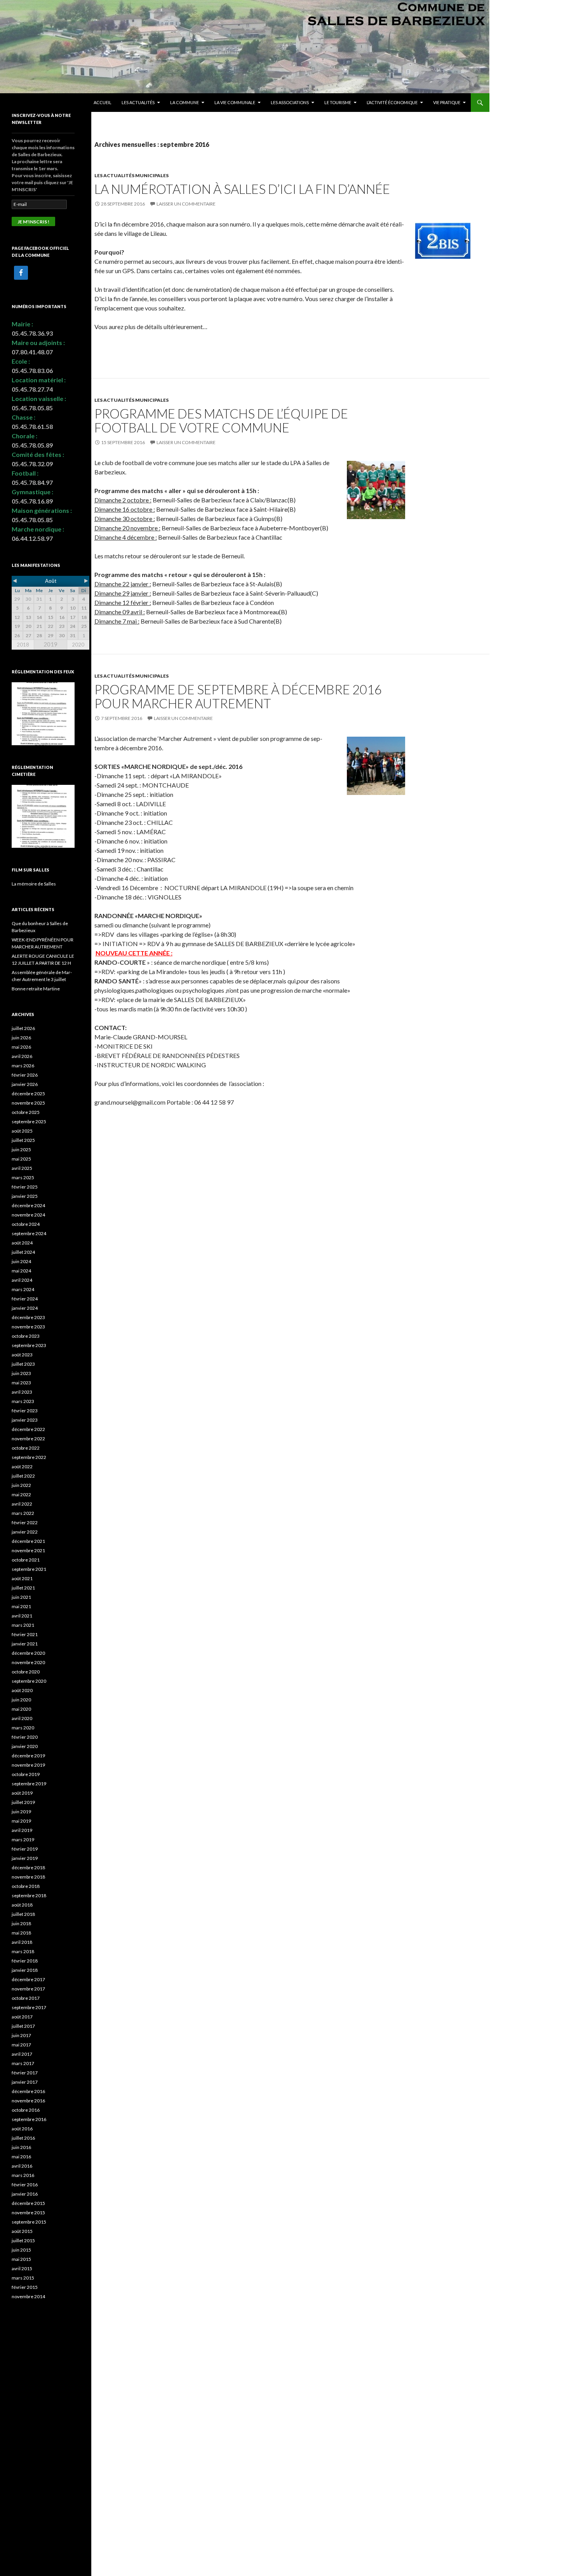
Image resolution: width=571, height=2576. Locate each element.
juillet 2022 (23, 1476)
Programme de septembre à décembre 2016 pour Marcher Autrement (238, 696)
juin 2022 (21, 1485)
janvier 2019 (25, 1858)
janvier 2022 (25, 1532)
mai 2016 (21, 2157)
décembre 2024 (28, 1205)
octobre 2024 (26, 1224)
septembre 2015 (29, 2222)
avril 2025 (22, 1168)
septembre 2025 (29, 1122)
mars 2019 (23, 1840)
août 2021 (22, 1578)
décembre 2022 (28, 1429)
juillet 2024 (23, 1252)
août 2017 (22, 2017)
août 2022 (22, 1467)
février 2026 (25, 1075)
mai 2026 (21, 1047)
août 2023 (22, 1355)
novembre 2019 (28, 1765)
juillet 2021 (23, 1588)
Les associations (290, 102)
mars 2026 (23, 1066)
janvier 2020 (25, 1746)
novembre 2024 (28, 1215)
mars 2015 (23, 2278)
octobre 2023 (26, 1336)
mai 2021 (21, 1606)
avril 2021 (22, 1616)
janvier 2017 (25, 2082)
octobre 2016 (26, 2110)
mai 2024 (21, 1271)
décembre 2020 (28, 1653)
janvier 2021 (25, 1644)
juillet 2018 (23, 1914)
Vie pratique (447, 102)
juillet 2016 (23, 2138)
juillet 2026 (23, 1028)
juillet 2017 (23, 2026)
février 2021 (25, 1634)
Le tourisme (338, 102)
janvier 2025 (25, 1196)
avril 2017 (22, 2054)
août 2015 (22, 2231)
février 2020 (25, 1737)
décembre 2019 (28, 1756)
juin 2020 (21, 1700)
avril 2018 (22, 1942)
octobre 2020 (26, 1672)
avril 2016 (22, 2166)
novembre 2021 (28, 1550)
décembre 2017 (28, 1979)
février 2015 (25, 2287)
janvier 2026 (25, 1084)
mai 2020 (21, 1709)
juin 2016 (21, 2147)
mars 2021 (23, 1625)
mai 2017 (21, 2045)
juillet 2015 (23, 2240)
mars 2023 (23, 1401)
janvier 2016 (25, 2194)
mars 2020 (23, 1728)
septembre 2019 (29, 1784)
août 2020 (22, 1690)
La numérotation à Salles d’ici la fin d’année (242, 189)
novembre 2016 (28, 2101)
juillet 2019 (23, 1802)
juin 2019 (21, 1812)
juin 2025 (21, 1149)
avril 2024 (22, 1280)
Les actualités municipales (131, 175)
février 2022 (25, 1522)
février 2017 (25, 2073)
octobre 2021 (26, 1560)
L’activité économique (392, 102)
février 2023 (25, 1411)
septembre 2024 (29, 1233)
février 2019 (25, 1849)
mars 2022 (23, 1513)
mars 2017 (23, 2063)
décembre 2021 (28, 1541)
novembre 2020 (28, 1662)
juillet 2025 (23, 1140)
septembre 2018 (29, 1895)
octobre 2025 (26, 1112)
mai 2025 (21, 1159)
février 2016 (25, 2185)
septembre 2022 (29, 1457)
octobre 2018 (26, 1886)
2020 (78, 645)
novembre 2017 (28, 1989)
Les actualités (138, 102)
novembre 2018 (28, 1877)
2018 (23, 645)
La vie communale (235, 102)
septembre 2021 (29, 1569)
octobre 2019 (26, 1774)
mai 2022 (21, 1495)
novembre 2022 (28, 1439)
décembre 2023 (28, 1317)
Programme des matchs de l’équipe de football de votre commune (221, 420)
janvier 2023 (25, 1420)
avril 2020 (22, 1718)
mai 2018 (21, 1933)
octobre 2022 (26, 1448)
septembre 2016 (29, 2119)
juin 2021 (21, 1597)
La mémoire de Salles (34, 884)
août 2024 (22, 1243)
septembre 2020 (29, 1681)
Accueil (103, 102)
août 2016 (22, 2129)
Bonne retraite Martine (36, 989)
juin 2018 (21, 1923)
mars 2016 (23, 2175)
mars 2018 (23, 1951)
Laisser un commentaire (186, 204)
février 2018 (25, 1961)
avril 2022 (22, 1504)
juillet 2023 (23, 1364)
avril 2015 (22, 2268)
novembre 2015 (28, 2213)
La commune (185, 102)
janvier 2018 (25, 1970)
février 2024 (25, 1299)
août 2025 (22, 1131)
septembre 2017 (29, 2007)
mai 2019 (21, 1821)
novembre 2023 (28, 1327)
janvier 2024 (25, 1308)
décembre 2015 (28, 2203)
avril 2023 (22, 1392)
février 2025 (25, 1187)
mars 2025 (23, 1177)
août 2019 (22, 1793)
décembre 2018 (28, 1868)
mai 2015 (21, 2259)
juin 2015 (21, 2250)
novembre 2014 (28, 2296)
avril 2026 (22, 1056)
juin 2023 (21, 1373)
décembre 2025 (28, 1094)
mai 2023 (21, 1383)
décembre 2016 (28, 2091)
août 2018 (22, 1905)
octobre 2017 (26, 1998)
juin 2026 (21, 1038)
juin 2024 (21, 1261)
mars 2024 (23, 1289)
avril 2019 (22, 1830)
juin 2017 (21, 2035)
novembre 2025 (28, 1103)
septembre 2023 (29, 1345)
